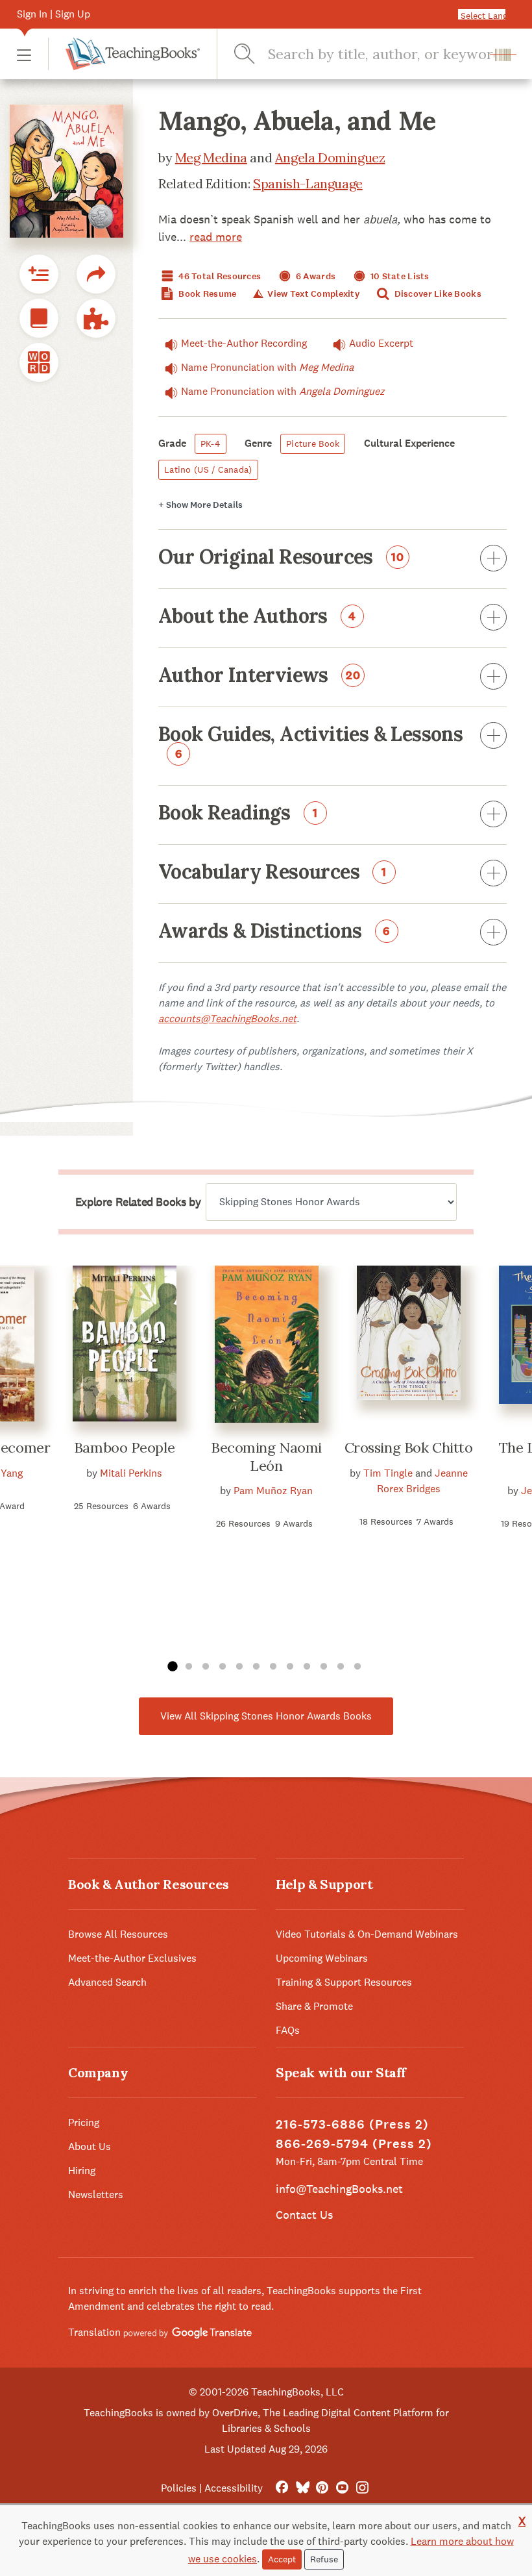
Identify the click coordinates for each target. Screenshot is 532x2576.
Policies (179, 2488)
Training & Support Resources (344, 1982)
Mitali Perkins (131, 1473)
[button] (24, 54)
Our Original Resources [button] (281, 558)
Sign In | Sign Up (54, 14)
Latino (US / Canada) (208, 469)
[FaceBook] (282, 2488)
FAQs (288, 2030)
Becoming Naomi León (266, 1457)
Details (200, 505)
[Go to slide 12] (357, 1667)
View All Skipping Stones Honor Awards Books (266, 1716)
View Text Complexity (312, 294)
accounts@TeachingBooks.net (227, 1019)
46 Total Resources (219, 276)
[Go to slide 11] (341, 1667)
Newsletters (96, 2195)
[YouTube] (342, 2488)
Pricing (84, 2122)
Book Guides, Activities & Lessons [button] (310, 743)
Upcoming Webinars (322, 1958)
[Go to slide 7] (273, 1667)
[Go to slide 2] (189, 1667)
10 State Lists (399, 276)
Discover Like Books (437, 294)
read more (216, 237)
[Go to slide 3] (206, 1667)
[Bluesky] (302, 2488)
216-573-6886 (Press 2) (352, 2124)
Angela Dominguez (330, 157)
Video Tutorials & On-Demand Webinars (367, 1934)
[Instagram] (362, 2488)
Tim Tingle (388, 1473)
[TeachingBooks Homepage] (124, 54)
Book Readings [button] (238, 814)
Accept (282, 2559)
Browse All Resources (118, 1934)
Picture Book (313, 444)
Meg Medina (211, 157)
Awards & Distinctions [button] (274, 932)
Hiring (82, 2170)
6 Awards (315, 276)
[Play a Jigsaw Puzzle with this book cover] (96, 318)
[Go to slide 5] (239, 1667)
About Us (90, 2146)
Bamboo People (124, 1447)
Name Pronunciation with (267, 367)
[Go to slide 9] (307, 1667)
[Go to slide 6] (256, 1667)
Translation (96, 2332)
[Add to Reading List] (39, 274)
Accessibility (234, 2488)
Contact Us (304, 2215)
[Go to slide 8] (290, 1667)
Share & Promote (314, 2006)
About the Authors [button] (257, 617)
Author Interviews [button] (260, 676)
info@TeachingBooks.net (339, 2189)
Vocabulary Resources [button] (272, 873)
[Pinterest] (322, 2488)
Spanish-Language (308, 183)
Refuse (324, 2559)
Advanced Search (107, 1982)
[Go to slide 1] (172, 1667)
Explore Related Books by (138, 1202)
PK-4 (211, 444)
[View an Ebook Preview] (39, 318)
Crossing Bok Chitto (409, 1447)
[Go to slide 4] (223, 1667)
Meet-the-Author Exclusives (132, 1958)
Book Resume (206, 294)
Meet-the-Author (244, 343)
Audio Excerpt (381, 343)
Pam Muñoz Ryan (273, 1491)
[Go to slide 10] (324, 1667)
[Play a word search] (39, 362)
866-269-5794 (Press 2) (354, 2144)
